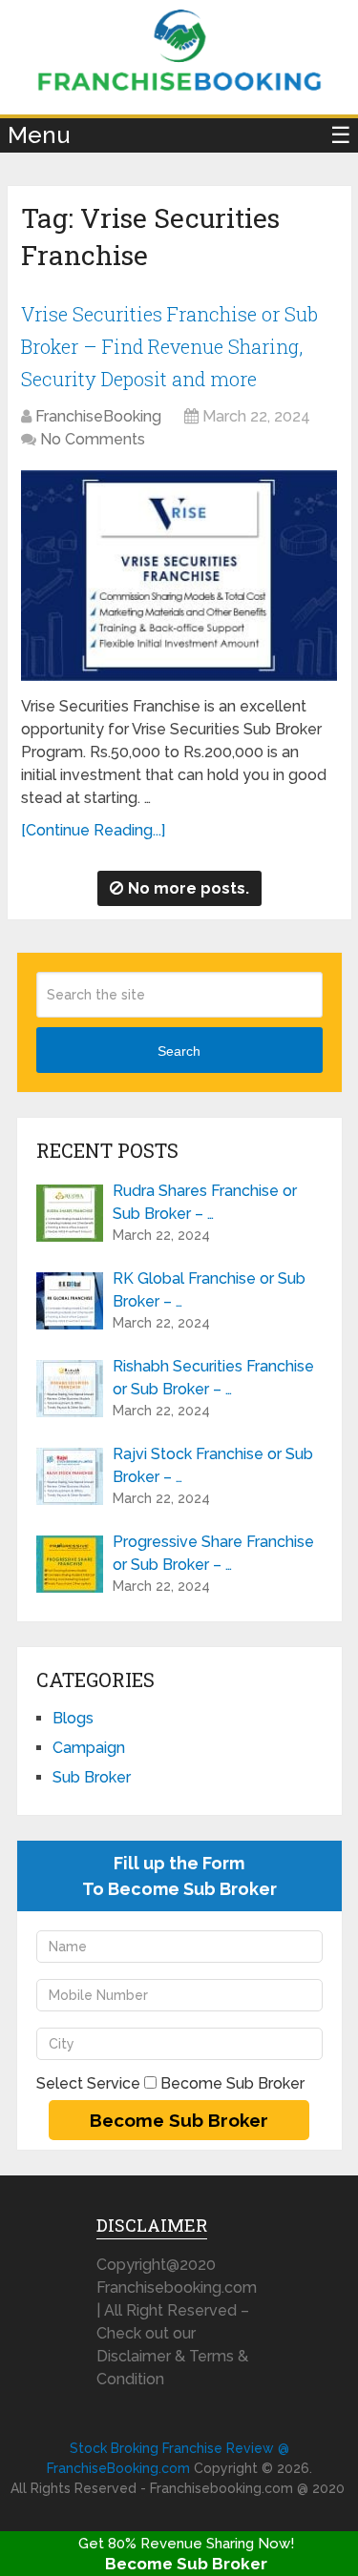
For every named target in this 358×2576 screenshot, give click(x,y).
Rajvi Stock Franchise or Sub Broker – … (213, 1465)
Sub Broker (92, 1777)
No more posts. (189, 888)
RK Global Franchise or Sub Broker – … (209, 1290)
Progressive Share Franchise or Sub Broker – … (213, 1553)
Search (179, 1051)
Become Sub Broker (186, 2564)
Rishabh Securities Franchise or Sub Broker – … (213, 1378)
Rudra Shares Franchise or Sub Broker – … (205, 1202)
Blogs (73, 1718)
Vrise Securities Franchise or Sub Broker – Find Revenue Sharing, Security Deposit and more (169, 346)
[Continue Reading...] (93, 830)
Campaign (89, 1748)
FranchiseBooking (98, 416)
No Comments (93, 439)
